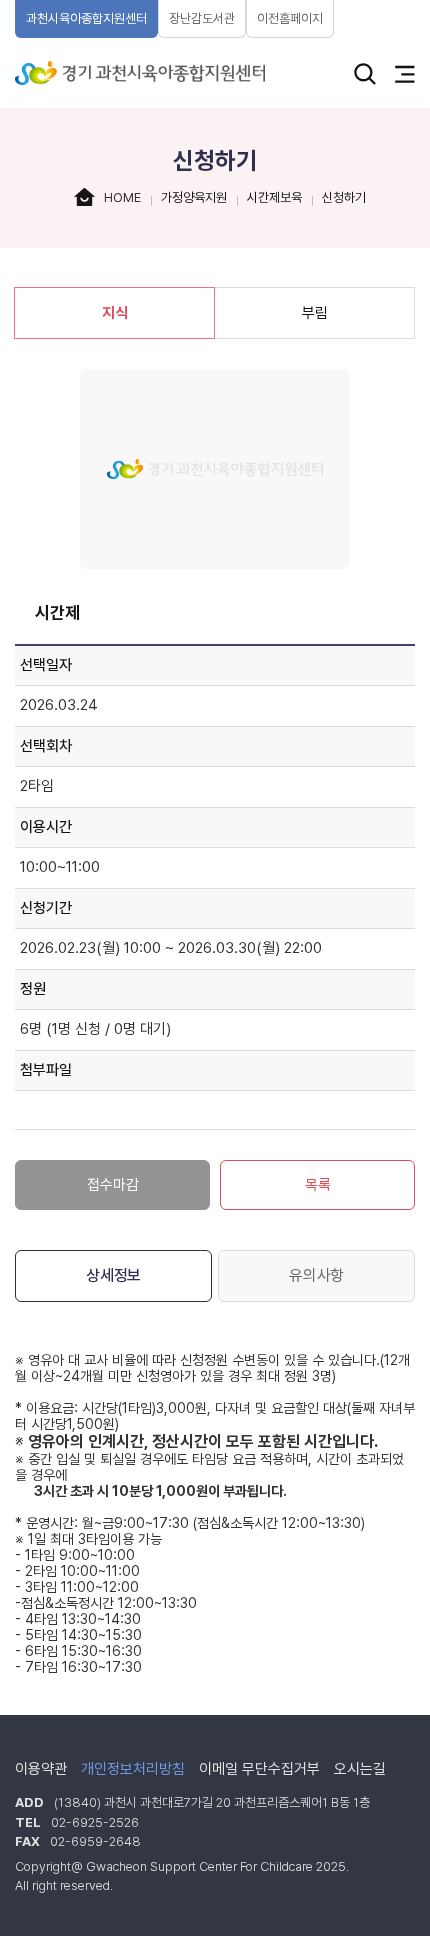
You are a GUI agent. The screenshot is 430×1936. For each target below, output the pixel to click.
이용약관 (41, 1769)
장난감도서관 (202, 18)
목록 (318, 1185)
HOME (122, 197)
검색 (365, 74)
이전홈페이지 (290, 18)
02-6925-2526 (95, 1822)
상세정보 (113, 1275)
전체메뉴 (405, 74)
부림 (315, 313)
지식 (115, 313)
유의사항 (316, 1275)
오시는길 (360, 1769)
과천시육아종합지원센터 (86, 18)
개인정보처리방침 (133, 1769)
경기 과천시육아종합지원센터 (140, 73)
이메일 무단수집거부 (259, 1769)
